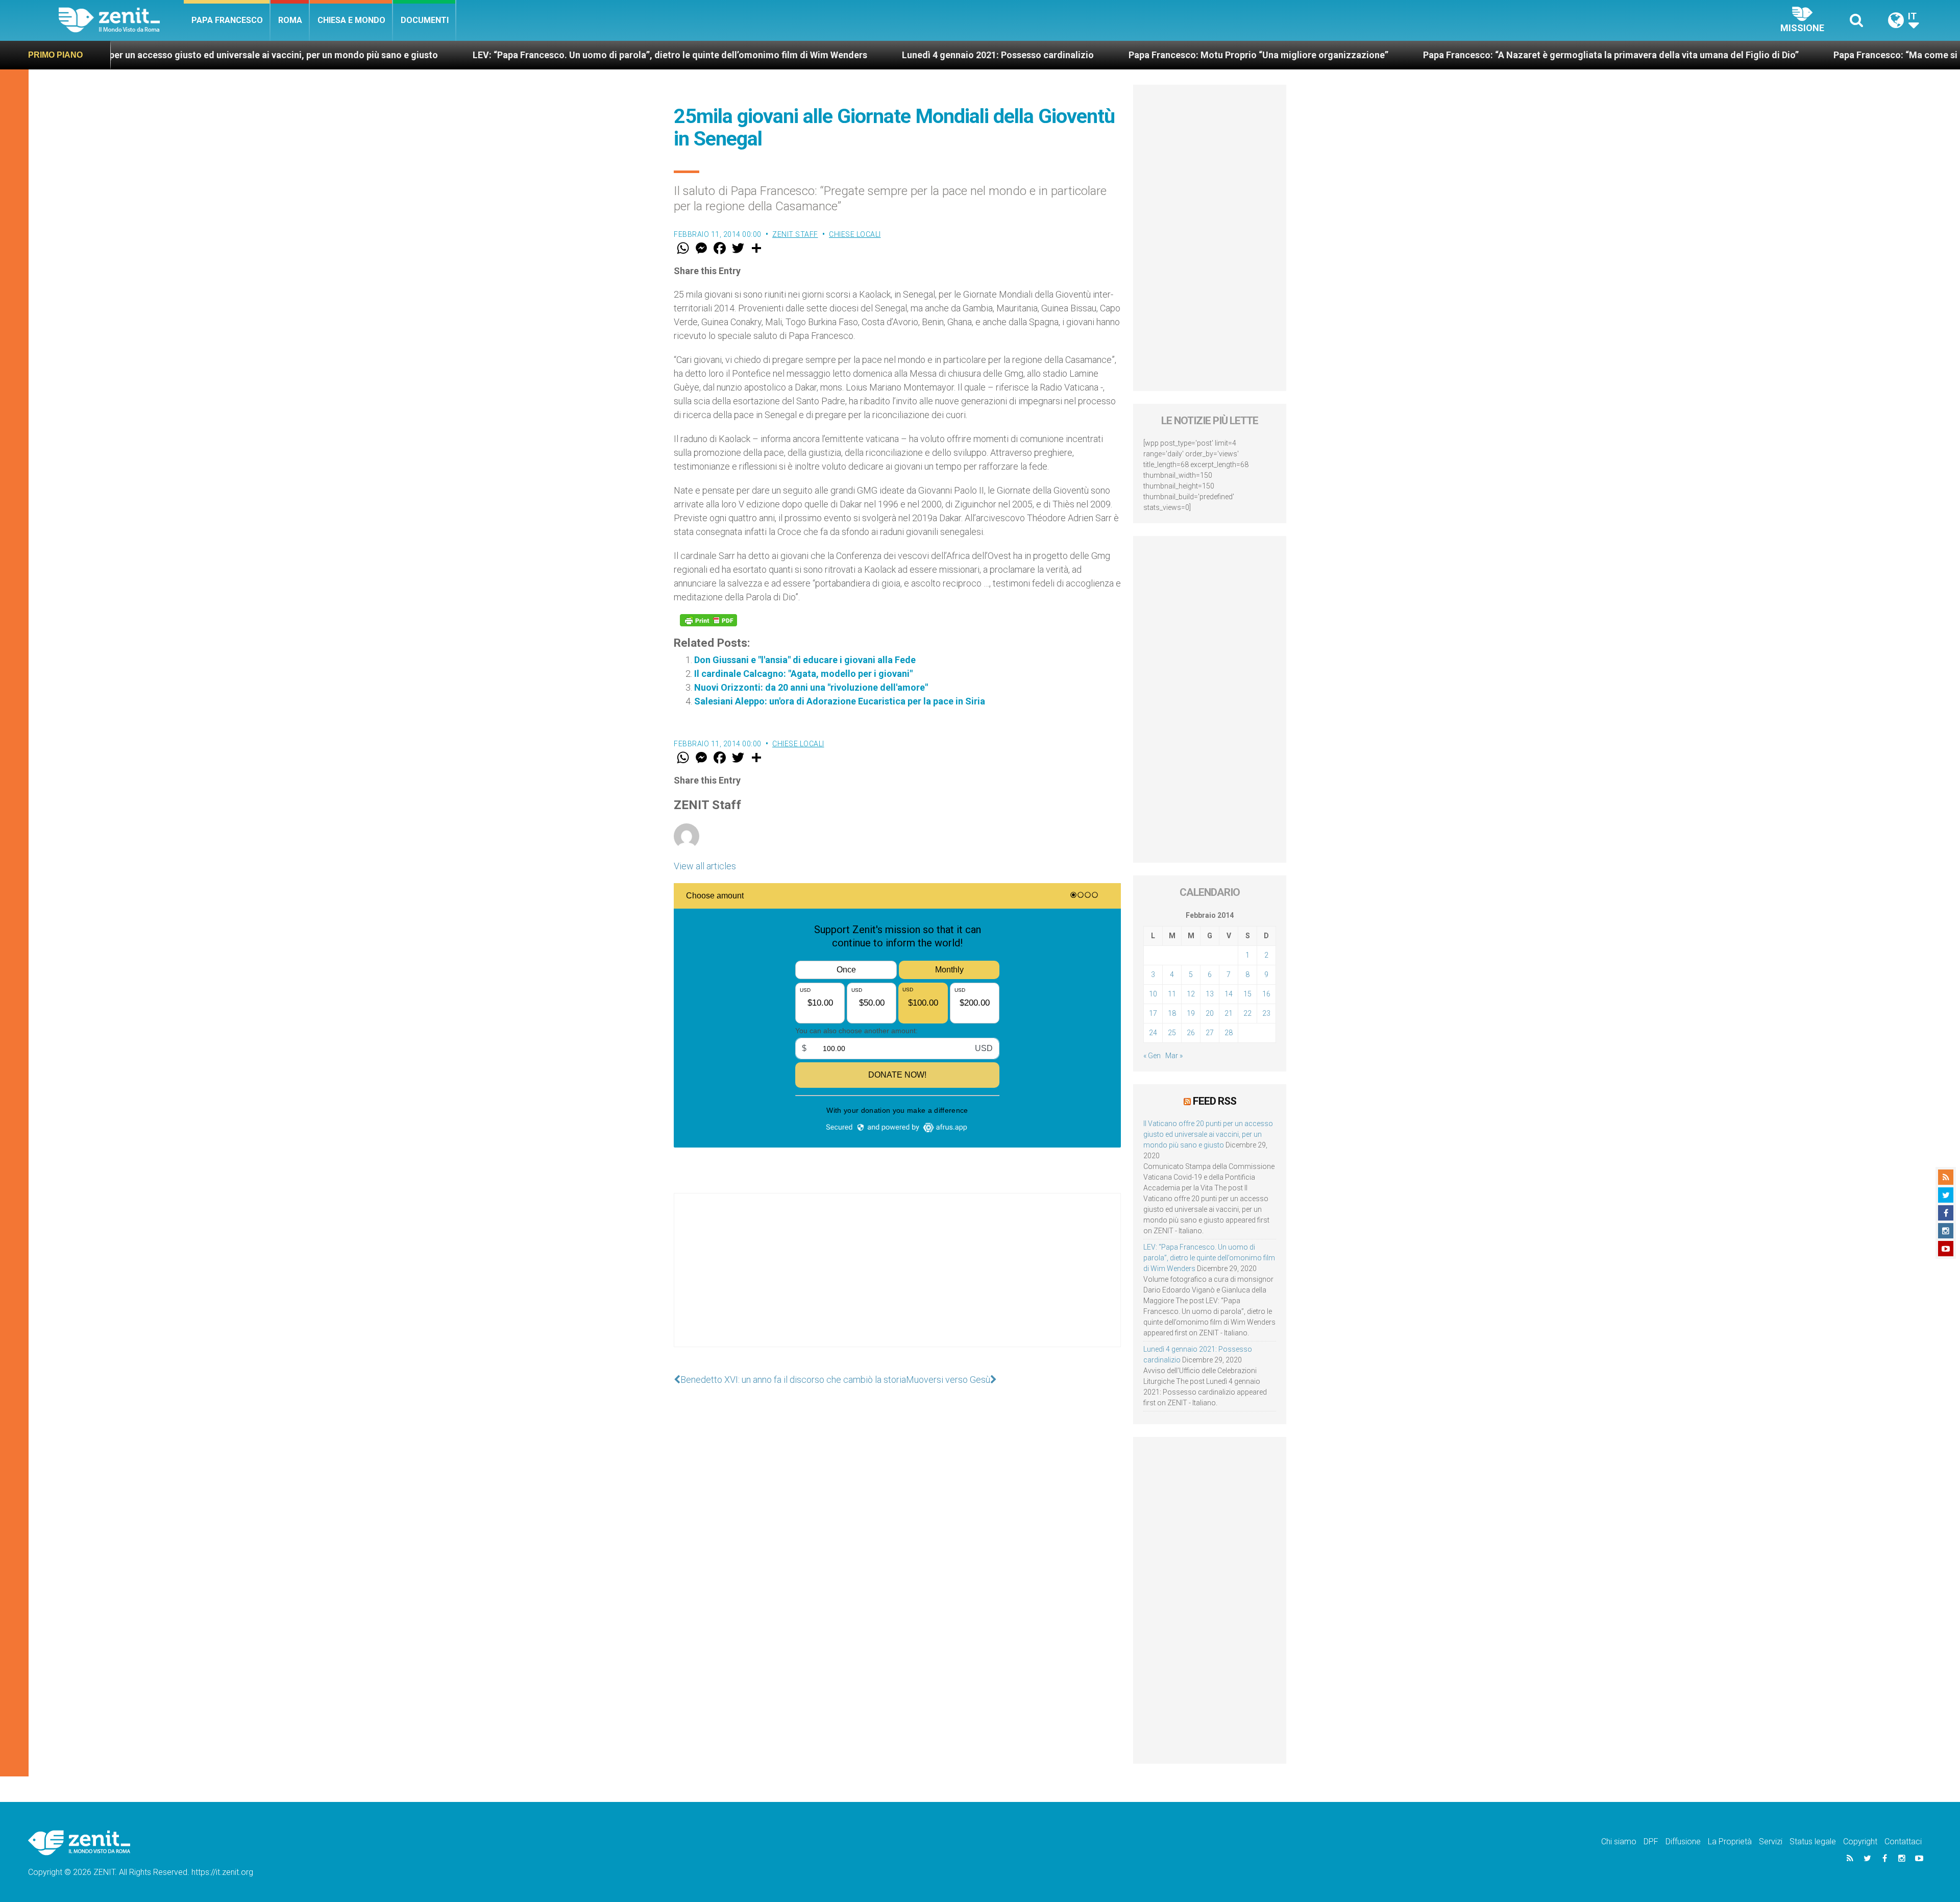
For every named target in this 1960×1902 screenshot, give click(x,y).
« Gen (1152, 1056)
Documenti (425, 20)
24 (1153, 1033)
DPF (1651, 1842)
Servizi (1771, 1842)
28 (1229, 1033)
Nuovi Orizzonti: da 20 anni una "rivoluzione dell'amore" (811, 687)
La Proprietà (1730, 1842)
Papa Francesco (227, 20)
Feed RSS (1215, 1101)
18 (1172, 1013)
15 (1247, 994)
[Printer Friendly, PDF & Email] (708, 620)
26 (1191, 1033)
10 (1153, 994)
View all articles (705, 866)
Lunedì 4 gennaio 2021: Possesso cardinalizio (800, 55)
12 (1191, 994)
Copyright (1860, 1842)
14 (1229, 994)
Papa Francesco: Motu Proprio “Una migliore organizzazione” (1060, 55)
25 (1172, 1033)
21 (1229, 1013)
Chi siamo (1619, 1842)
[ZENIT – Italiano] (121, 20)
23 (1266, 1013)
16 (1266, 994)
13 (1210, 994)
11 (1172, 994)
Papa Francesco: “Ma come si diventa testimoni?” (1740, 55)
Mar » (1174, 1056)
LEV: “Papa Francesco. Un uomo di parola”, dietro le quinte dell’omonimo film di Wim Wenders (472, 55)
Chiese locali (855, 234)
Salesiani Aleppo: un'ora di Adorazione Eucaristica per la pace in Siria (840, 701)
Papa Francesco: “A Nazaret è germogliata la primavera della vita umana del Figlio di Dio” (1413, 55)
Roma (290, 20)
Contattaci (1903, 1842)
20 (1210, 1013)
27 (1210, 1033)
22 (1247, 1013)
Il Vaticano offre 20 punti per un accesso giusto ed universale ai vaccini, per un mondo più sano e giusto (1208, 1134)
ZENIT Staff (795, 234)
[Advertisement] (897, 1280)
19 (1191, 1013)
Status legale (1813, 1842)
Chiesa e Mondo (351, 20)
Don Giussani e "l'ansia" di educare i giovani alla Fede (805, 660)
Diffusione (1683, 1842)
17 (1153, 1013)
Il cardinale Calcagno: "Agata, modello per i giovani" (803, 674)
